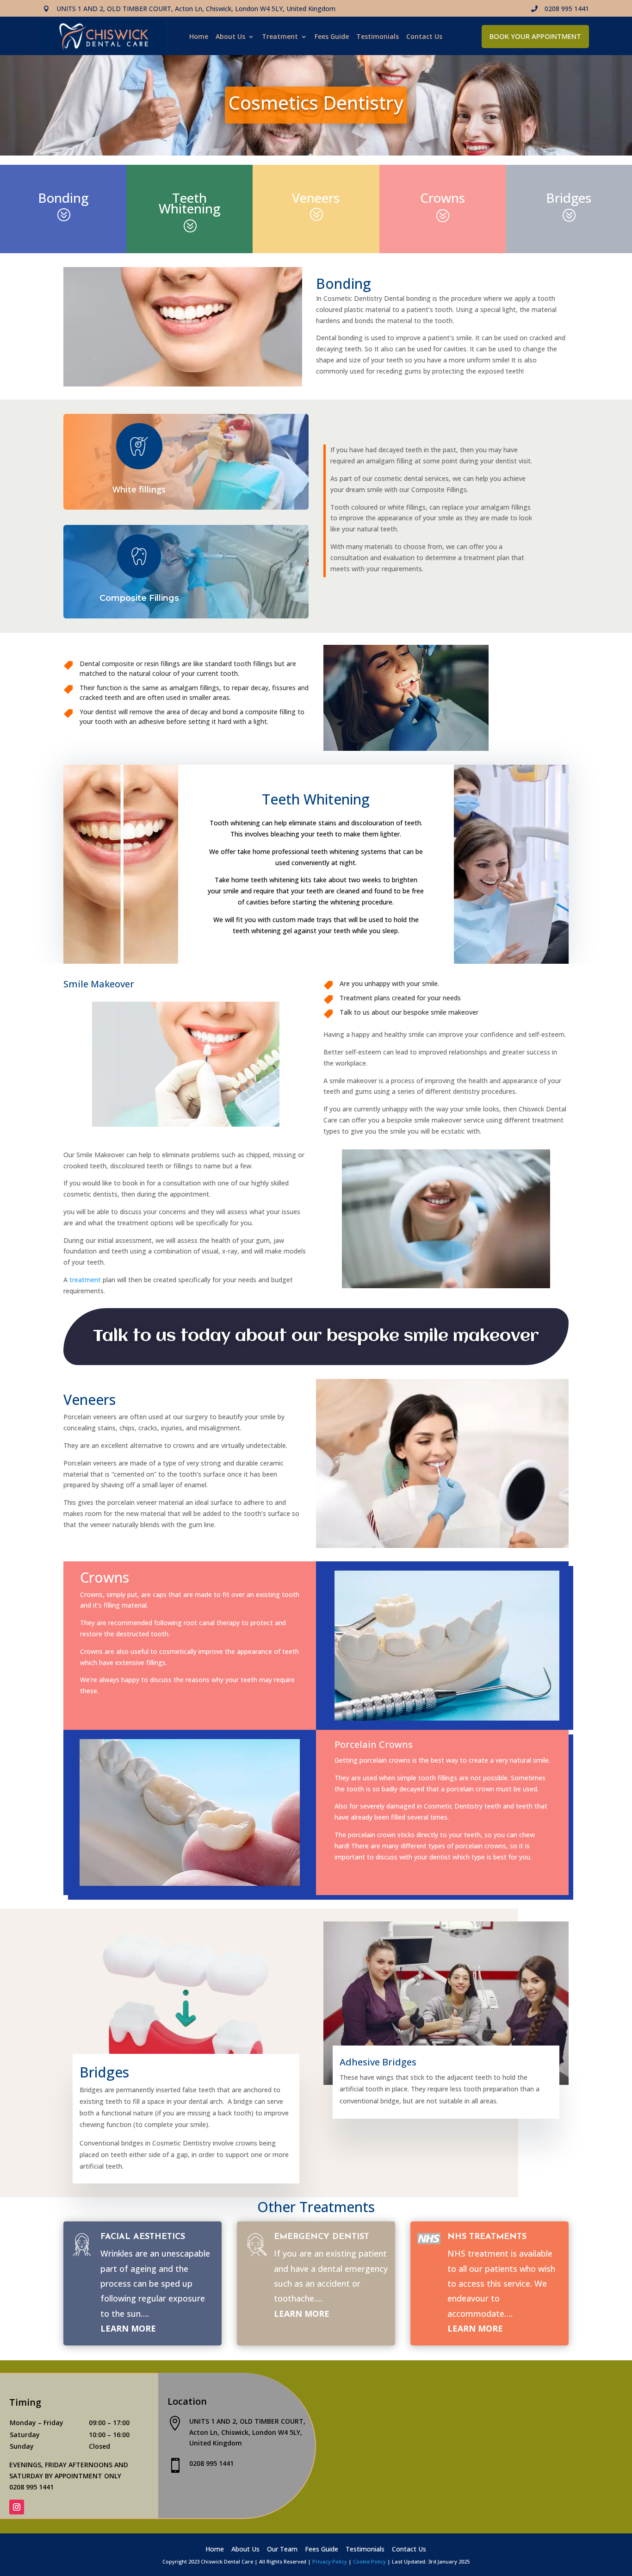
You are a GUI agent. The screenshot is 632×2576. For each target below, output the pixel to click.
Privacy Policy (330, 2561)
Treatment (280, 37)
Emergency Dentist (322, 2237)
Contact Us (424, 37)
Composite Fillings (139, 598)
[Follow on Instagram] (17, 2507)
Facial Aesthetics (143, 2237)
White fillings (139, 489)
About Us (230, 37)
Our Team (282, 2550)
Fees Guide (332, 37)
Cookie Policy (369, 2561)
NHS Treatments (487, 2237)
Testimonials (378, 37)
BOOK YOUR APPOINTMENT (535, 36)
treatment (85, 1280)
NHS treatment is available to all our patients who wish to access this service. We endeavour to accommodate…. (501, 2283)
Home (199, 37)
